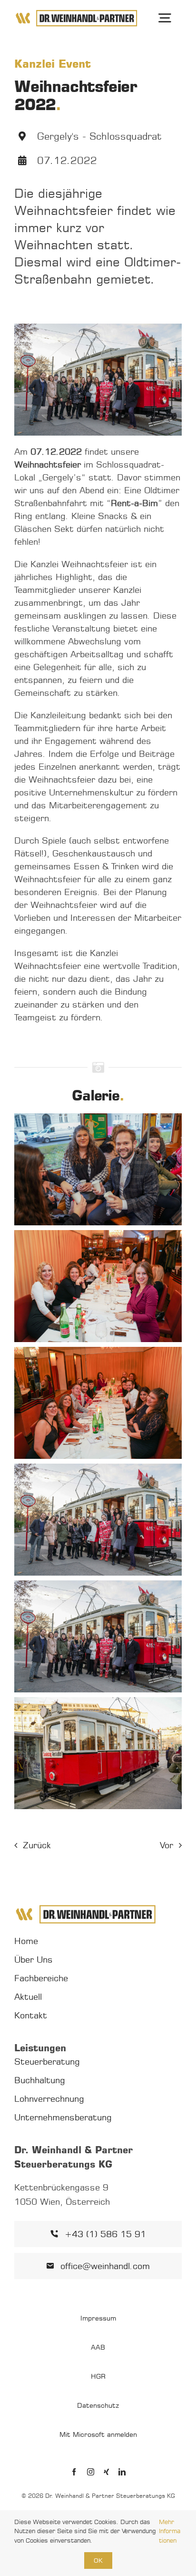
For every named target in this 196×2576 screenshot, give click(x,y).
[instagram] (91, 2472)
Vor (167, 1845)
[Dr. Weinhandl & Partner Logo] (76, 13)
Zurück (37, 1845)
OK (98, 2560)
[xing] (106, 2472)
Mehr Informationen (170, 2531)
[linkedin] (122, 2472)
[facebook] (74, 2472)
